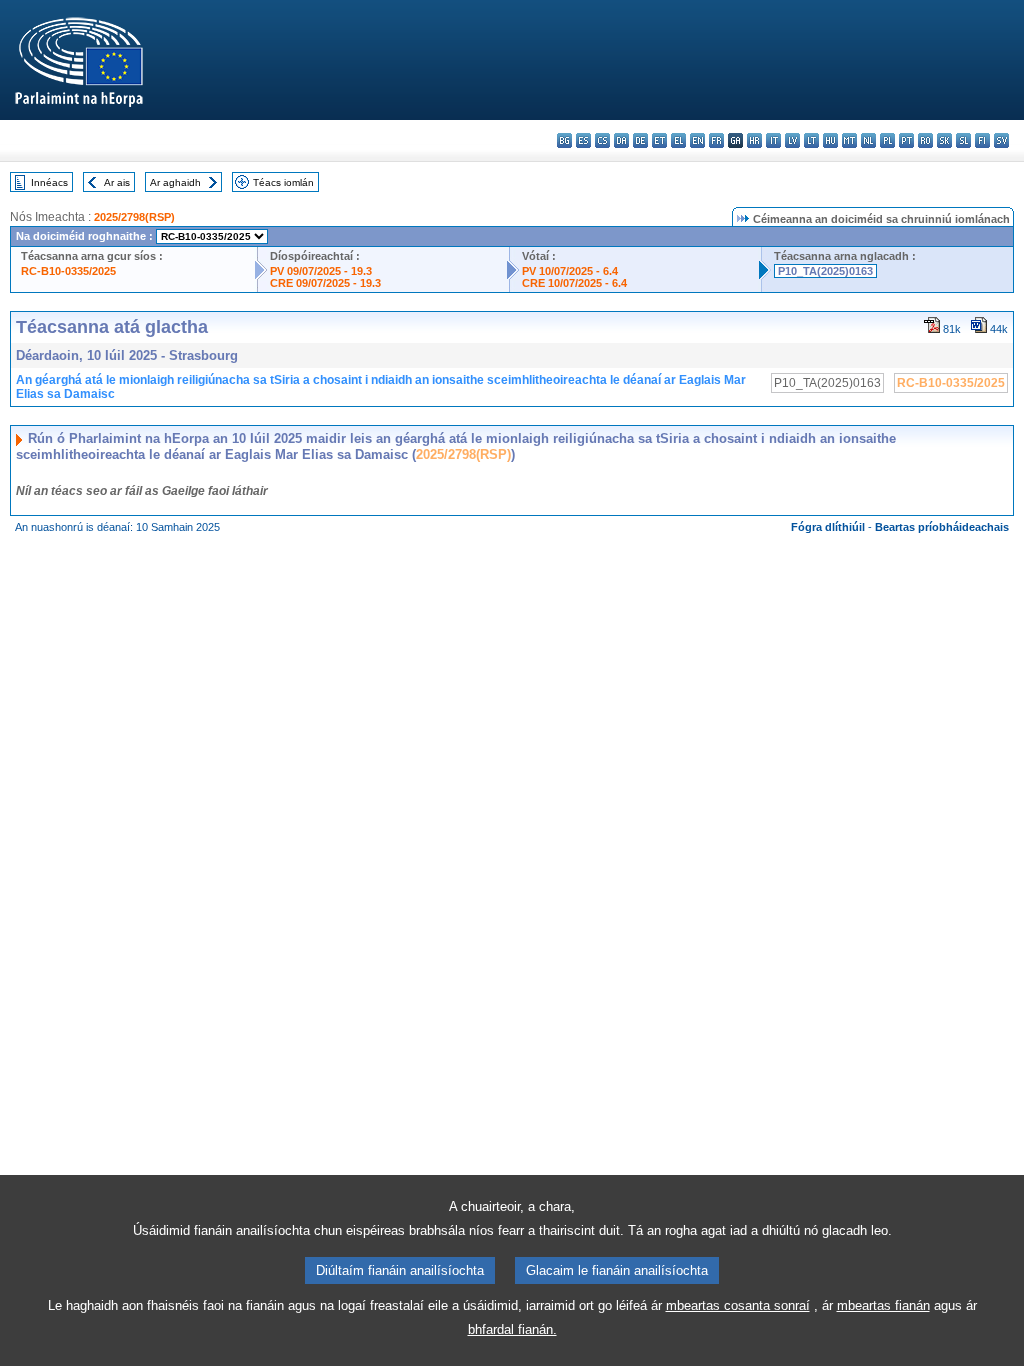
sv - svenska (1001, 140)
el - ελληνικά (678, 140)
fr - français (716, 140)
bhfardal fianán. (512, 1329)
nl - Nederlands (868, 140)
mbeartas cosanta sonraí (738, 1305)
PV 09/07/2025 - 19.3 (321, 271)
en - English (697, 140)
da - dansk (621, 140)
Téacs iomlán (283, 182)
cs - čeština (602, 140)
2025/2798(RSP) (134, 217)
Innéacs (49, 182)
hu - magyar (830, 140)
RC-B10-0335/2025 (68, 271)
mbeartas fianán (883, 1305)
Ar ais (117, 182)
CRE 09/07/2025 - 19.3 (325, 283)
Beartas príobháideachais (942, 527)
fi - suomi (982, 140)
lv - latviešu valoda (792, 140)
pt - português (906, 140)
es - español (583, 140)
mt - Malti (849, 140)
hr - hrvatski (754, 140)
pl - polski (887, 140)
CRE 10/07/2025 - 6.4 (574, 283)
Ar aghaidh (175, 182)
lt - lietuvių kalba (811, 140)
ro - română (925, 140)
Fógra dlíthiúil (828, 527)
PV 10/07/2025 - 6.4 (570, 271)
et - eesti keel (659, 140)
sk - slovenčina (944, 140)
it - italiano (773, 140)
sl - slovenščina (963, 140)
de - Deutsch (640, 140)
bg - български (564, 140)
